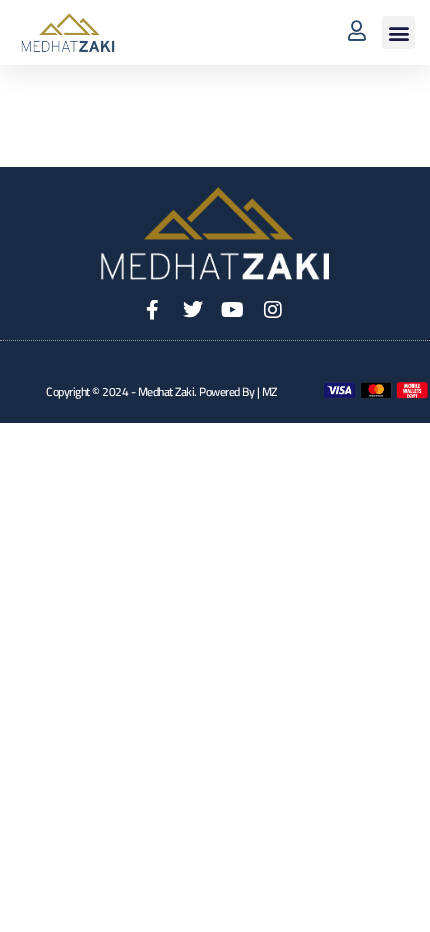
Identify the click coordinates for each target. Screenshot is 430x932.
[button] (398, 32)
